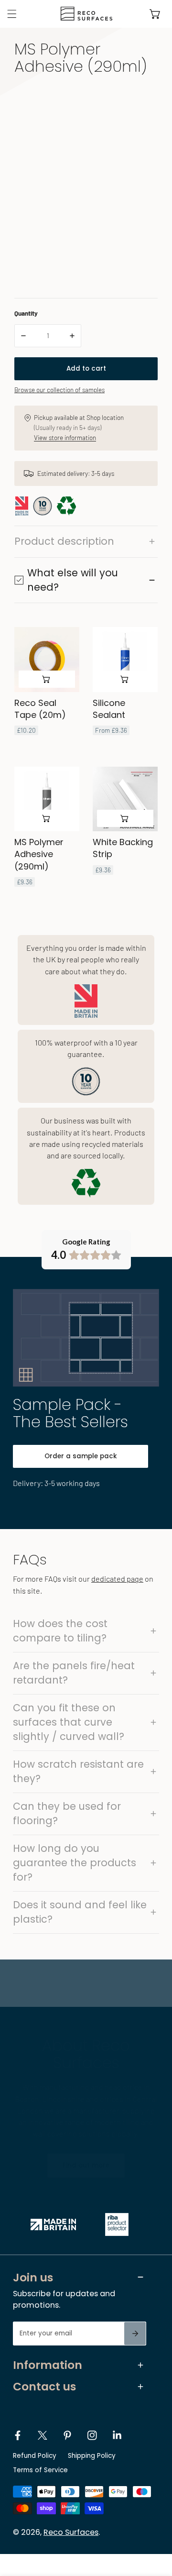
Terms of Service (40, 2470)
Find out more (86, 2165)
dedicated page (117, 1579)
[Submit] (135, 2334)
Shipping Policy (92, 2456)
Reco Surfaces (71, 2532)
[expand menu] (12, 14)
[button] (155, 14)
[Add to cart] (47, 679)
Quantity (26, 313)
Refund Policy (35, 2456)
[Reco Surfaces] (84, 14)
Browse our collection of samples (59, 390)
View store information (65, 437)
